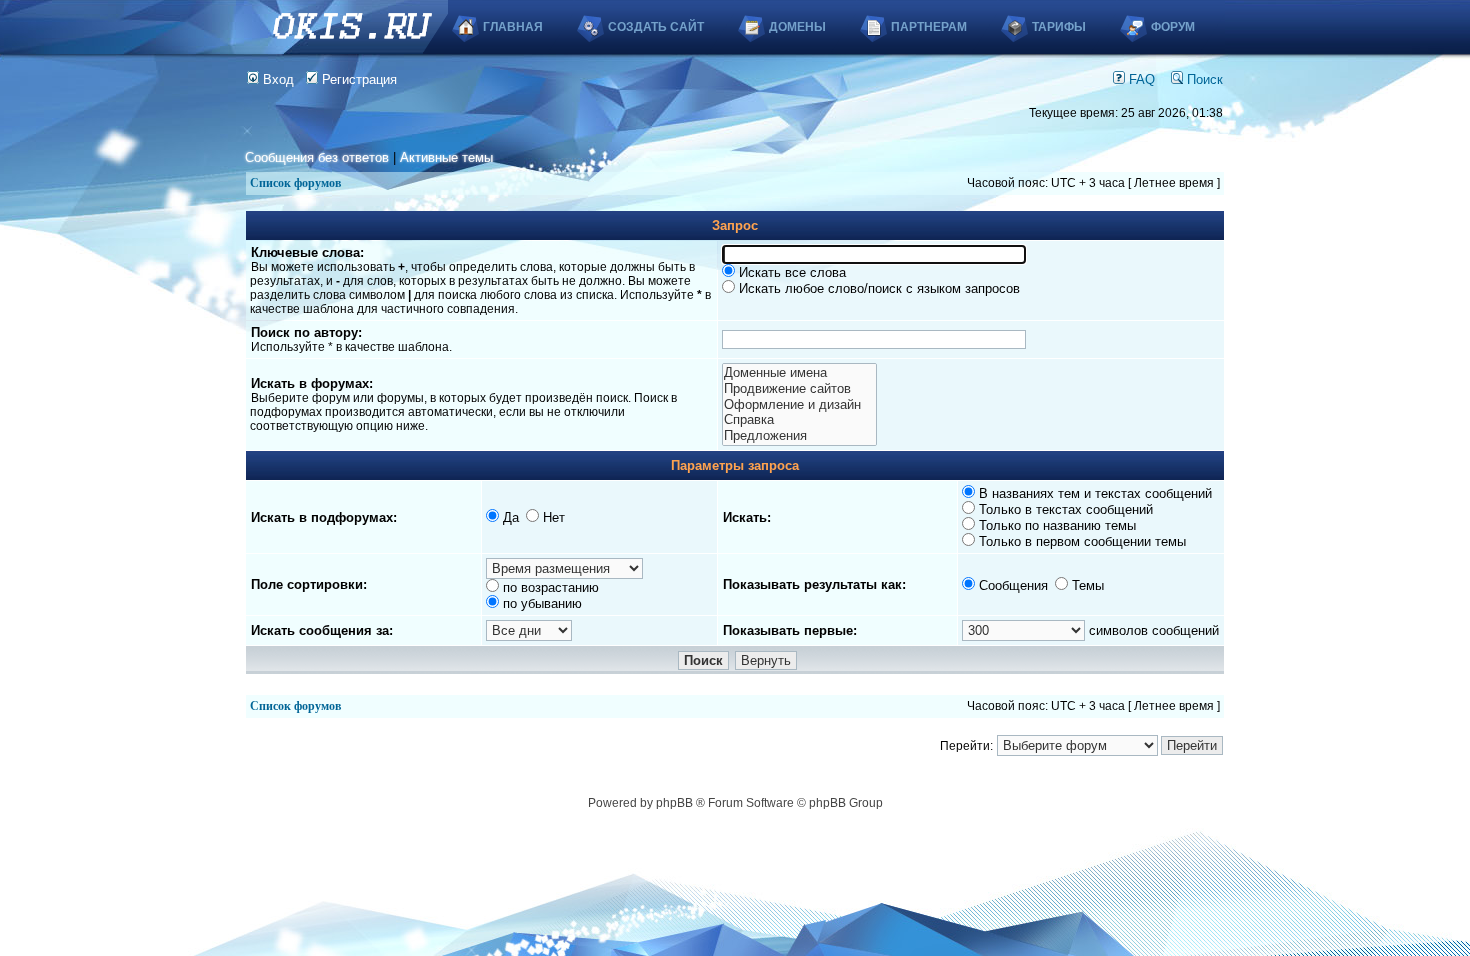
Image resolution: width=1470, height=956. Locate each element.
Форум (1173, 27)
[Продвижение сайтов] (799, 389)
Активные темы (446, 157)
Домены (797, 27)
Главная (513, 27)
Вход (276, 79)
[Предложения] (799, 436)
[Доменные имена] (799, 373)
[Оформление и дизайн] (799, 405)
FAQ (1140, 79)
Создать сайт (656, 27)
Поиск (1203, 79)
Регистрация (357, 79)
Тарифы (1059, 27)
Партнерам (929, 27)
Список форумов (295, 183)
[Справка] (799, 420)
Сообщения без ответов (317, 157)
